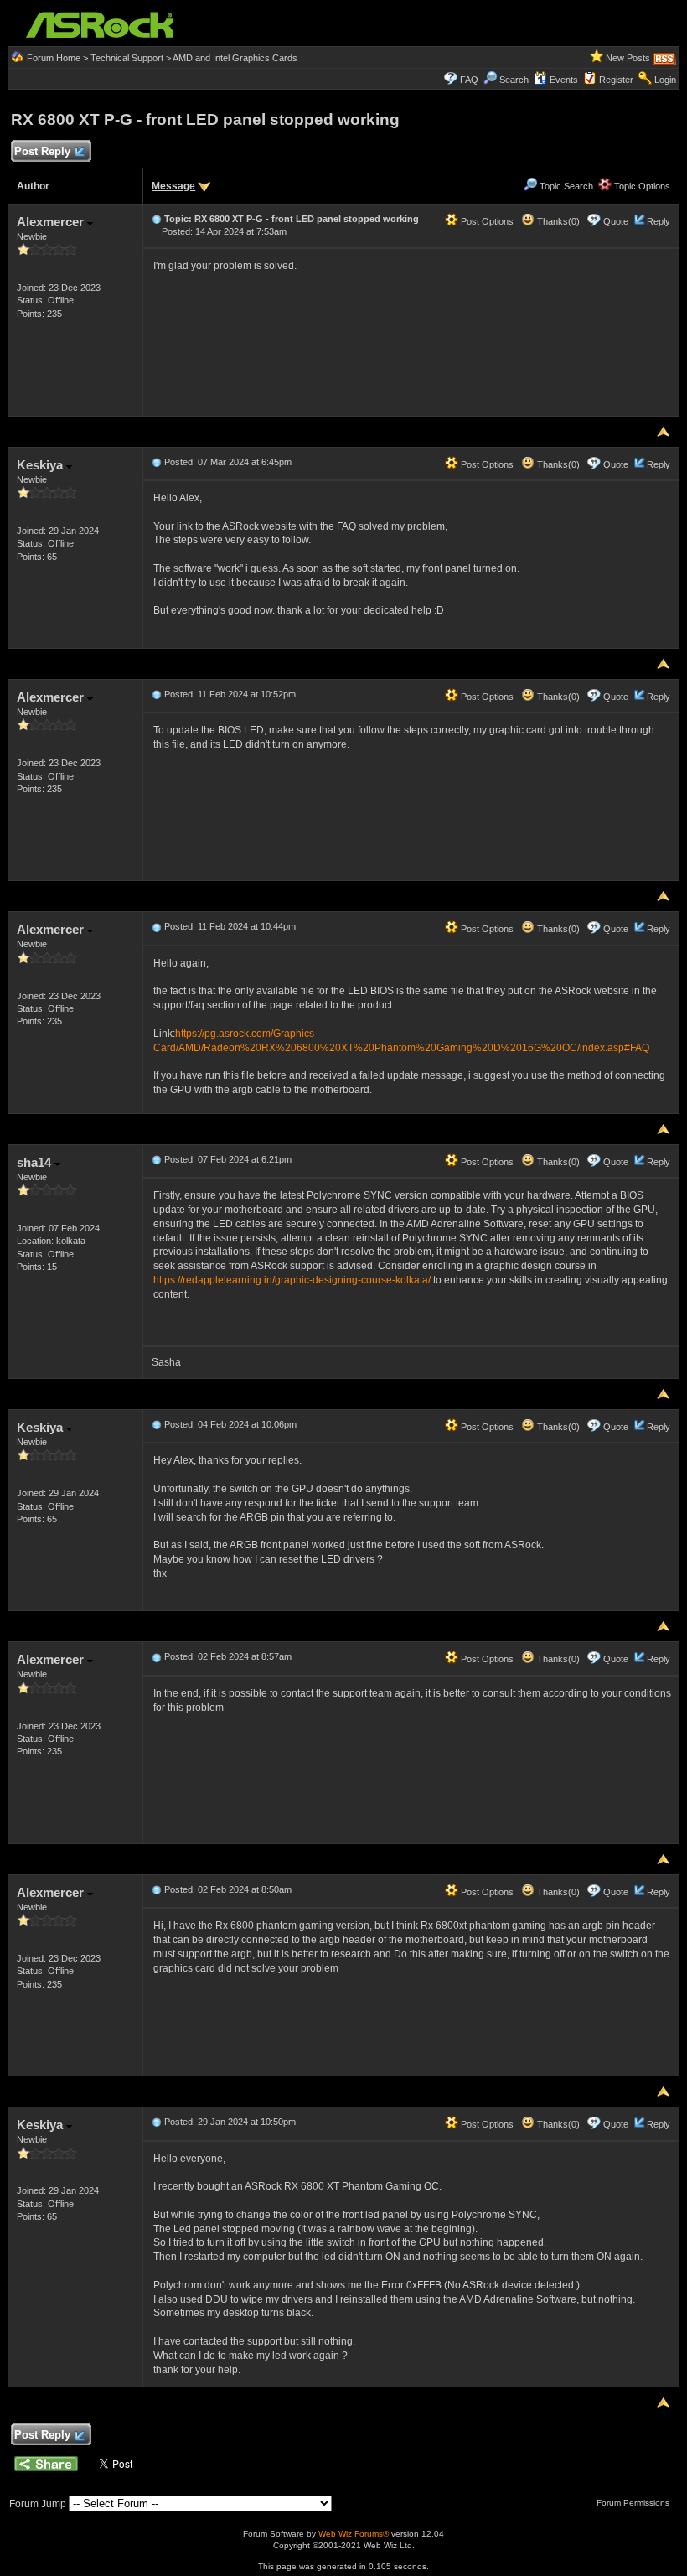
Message (173, 186)
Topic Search (565, 186)
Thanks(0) (557, 221)
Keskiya (41, 465)
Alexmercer (52, 222)
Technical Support (127, 58)
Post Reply (42, 151)
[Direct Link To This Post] (157, 219)
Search (514, 80)
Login (665, 80)
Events (564, 80)
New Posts (628, 58)
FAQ (469, 80)
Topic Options (641, 186)
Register (616, 80)
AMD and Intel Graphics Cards (235, 58)
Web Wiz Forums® (354, 2534)
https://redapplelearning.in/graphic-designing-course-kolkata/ (292, 1280)
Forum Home (54, 58)
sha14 (36, 1162)
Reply (659, 221)
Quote (616, 221)
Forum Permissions (634, 2503)
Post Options (486, 221)
